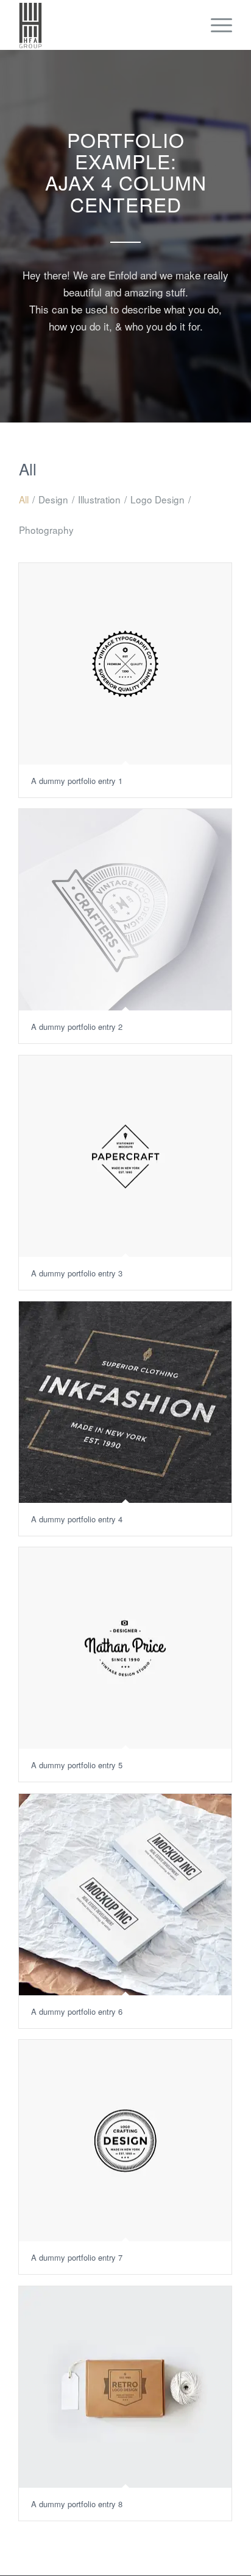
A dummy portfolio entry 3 (77, 1273)
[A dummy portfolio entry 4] (125, 1402)
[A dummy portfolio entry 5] (125, 1648)
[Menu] (215, 25)
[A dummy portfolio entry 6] (125, 1894)
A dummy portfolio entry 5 (77, 1765)
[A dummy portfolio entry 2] (125, 909)
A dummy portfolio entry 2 (77, 1027)
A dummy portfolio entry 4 (77, 1519)
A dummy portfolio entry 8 (77, 2504)
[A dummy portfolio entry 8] (125, 2387)
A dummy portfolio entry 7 (77, 2257)
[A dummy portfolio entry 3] (125, 1156)
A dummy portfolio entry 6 (77, 2011)
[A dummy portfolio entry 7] (125, 2140)
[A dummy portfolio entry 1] (125, 663)
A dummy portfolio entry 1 (77, 781)
